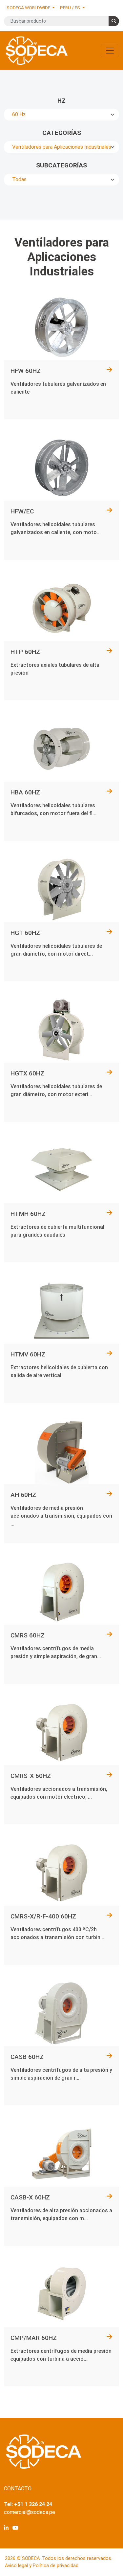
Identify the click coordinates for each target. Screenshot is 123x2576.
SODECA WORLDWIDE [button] (29, 8)
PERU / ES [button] (71, 8)
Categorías (62, 133)
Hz (61, 101)
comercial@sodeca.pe (30, 2512)
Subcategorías (61, 165)
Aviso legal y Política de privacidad (42, 2566)
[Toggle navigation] (110, 51)
